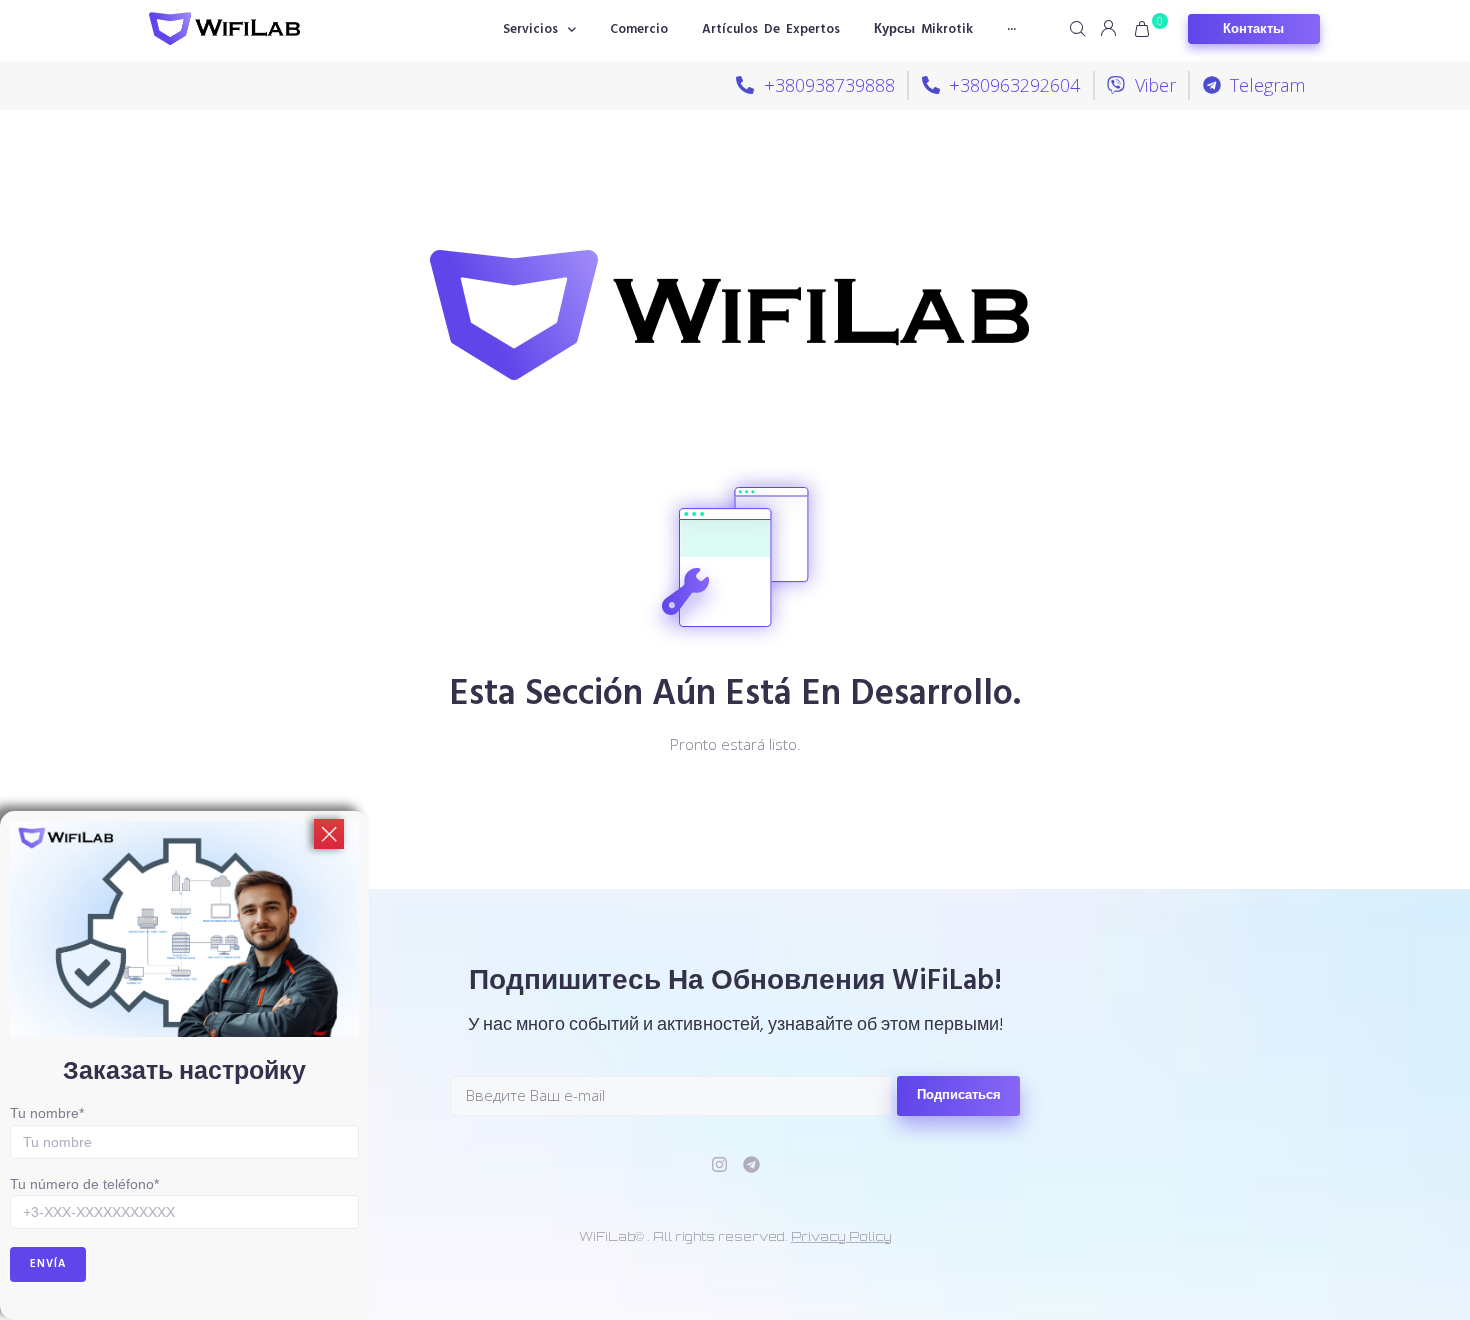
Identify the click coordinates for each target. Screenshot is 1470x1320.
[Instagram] (719, 1164)
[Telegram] (751, 1164)
